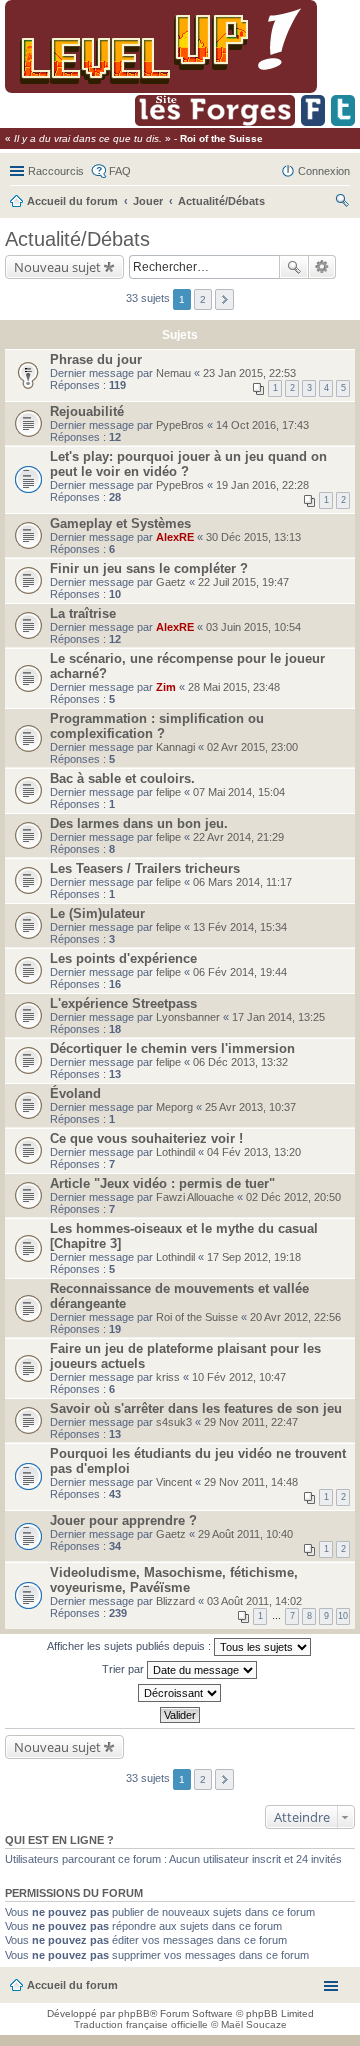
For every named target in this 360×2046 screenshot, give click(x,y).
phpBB (134, 2013)
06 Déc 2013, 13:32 (240, 1062)
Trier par (124, 1669)
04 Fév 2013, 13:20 (254, 1152)
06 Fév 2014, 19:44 (240, 972)
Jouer (148, 201)
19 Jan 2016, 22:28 (262, 485)
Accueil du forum (72, 201)
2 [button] (203, 299)
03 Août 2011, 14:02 (254, 1601)
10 (343, 1616)
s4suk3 (174, 1422)
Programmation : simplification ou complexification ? (157, 726)
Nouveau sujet (57, 267)
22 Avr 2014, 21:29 (238, 837)
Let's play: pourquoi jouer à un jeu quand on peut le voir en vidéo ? (188, 464)
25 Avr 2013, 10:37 (250, 1107)
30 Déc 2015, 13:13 (253, 537)
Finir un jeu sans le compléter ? (149, 568)
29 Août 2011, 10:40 (245, 1534)
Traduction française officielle (141, 2024)
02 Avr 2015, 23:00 (252, 747)
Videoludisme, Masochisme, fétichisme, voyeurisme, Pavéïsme (174, 1580)
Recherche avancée (322, 267)
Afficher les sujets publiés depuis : (130, 1646)
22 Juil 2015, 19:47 (243, 582)
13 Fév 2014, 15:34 (240, 927)
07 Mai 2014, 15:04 (239, 792)
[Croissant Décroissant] (180, 1693)
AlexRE (175, 537)
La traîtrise (83, 613)
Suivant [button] (224, 299)
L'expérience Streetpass (123, 1003)
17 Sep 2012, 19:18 (254, 1257)
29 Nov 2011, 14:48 (251, 1482)
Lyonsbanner (188, 1017)
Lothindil (175, 1152)
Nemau (173, 373)
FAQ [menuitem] (120, 171)
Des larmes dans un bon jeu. (139, 823)
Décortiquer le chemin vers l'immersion (172, 1048)
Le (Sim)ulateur (97, 913)
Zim (166, 687)
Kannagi (175, 747)
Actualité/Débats (221, 201)
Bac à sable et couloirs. (122, 778)
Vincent (174, 1482)
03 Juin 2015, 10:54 (253, 627)
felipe (168, 792)
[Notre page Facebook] (313, 122)
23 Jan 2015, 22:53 (249, 373)
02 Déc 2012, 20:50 (293, 1197)
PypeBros (180, 425)
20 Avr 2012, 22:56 (295, 1317)
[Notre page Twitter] (343, 122)
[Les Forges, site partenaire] (215, 122)
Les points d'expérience (123, 958)
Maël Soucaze (254, 2024)
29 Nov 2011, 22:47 (251, 1422)
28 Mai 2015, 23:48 (234, 687)
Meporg (174, 1107)
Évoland (75, 1093)
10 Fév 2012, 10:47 (239, 1377)
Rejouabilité (87, 411)
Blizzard (175, 1601)
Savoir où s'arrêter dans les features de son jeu (196, 1408)
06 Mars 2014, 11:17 (242, 882)
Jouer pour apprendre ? (123, 1520)
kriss (168, 1377)
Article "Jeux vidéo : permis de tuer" (162, 1183)
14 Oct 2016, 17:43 (262, 425)
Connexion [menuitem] (324, 171)
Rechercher (294, 267)
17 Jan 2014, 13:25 (278, 1017)
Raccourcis (56, 171)
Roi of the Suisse (197, 1317)
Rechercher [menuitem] (342, 203)
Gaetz (171, 582)
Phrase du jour (96, 359)
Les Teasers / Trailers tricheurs (145, 868)
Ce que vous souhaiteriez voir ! (146, 1138)
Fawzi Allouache (195, 1197)
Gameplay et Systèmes (120, 523)
